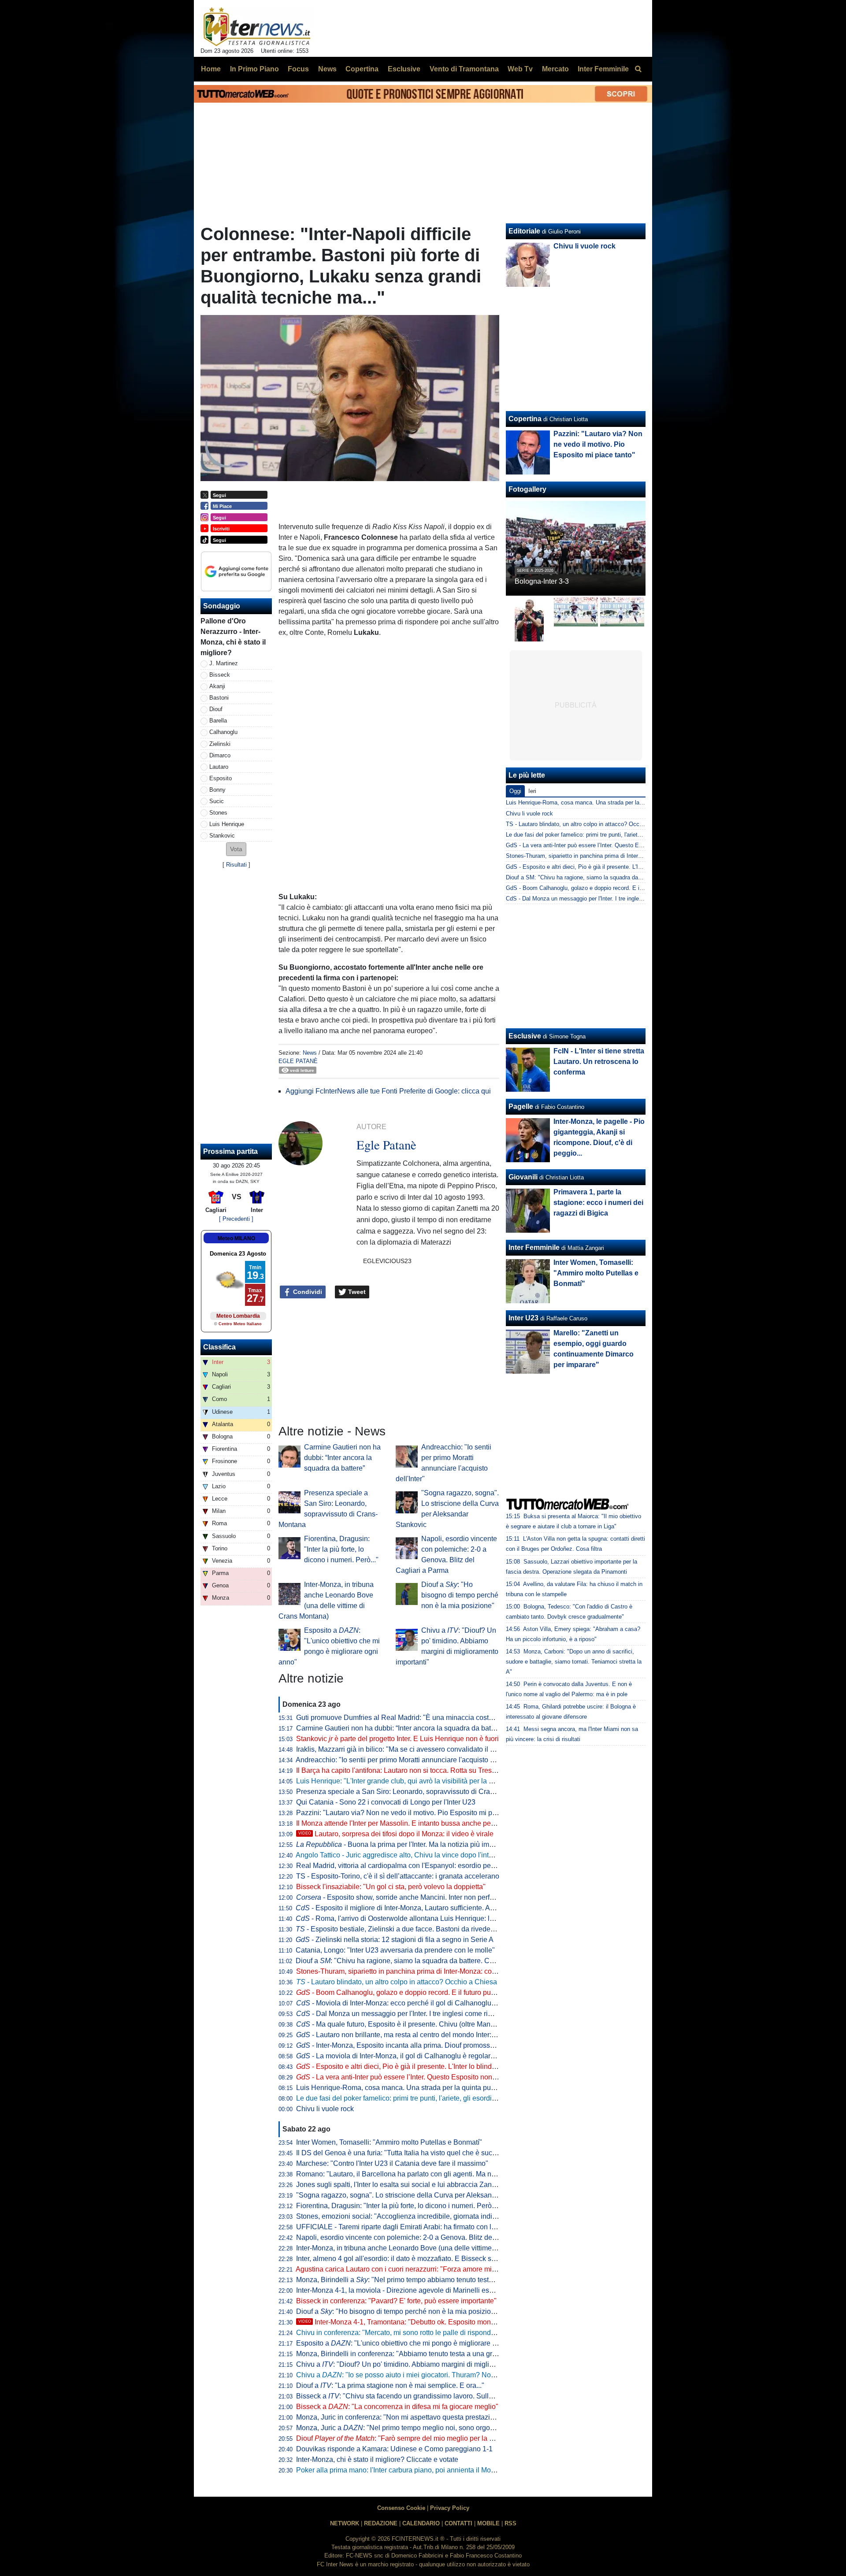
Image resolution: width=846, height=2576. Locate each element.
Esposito (221, 778)
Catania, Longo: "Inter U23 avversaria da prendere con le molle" (395, 1950)
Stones (218, 813)
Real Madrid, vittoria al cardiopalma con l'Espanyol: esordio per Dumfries (410, 1866)
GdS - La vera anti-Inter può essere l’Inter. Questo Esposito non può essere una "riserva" (619, 845)
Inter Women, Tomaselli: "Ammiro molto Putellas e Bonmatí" (389, 2142)
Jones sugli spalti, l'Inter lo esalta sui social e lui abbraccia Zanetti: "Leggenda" (419, 2185)
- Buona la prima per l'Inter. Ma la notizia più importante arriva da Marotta (432, 1844)
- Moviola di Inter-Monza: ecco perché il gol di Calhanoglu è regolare (410, 2003)
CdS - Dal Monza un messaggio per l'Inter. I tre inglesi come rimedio (593, 899)
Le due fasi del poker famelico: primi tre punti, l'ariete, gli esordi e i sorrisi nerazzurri (425, 2098)
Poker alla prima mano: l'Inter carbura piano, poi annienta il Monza (399, 2470)
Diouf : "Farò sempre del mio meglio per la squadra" (407, 2438)
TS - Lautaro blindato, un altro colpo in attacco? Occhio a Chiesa (588, 824)
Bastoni (219, 698)
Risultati (236, 865)
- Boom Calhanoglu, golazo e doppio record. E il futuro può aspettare (411, 1992)
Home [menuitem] (211, 69)
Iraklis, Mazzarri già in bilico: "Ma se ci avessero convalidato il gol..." (402, 1749)
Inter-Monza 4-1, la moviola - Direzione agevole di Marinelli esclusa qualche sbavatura (431, 2290)
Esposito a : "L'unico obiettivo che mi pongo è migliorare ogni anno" (411, 2343)
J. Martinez (224, 663)
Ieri (532, 791)
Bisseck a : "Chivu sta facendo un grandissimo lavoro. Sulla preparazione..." (420, 2396)
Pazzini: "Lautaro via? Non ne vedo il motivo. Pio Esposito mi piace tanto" (411, 1813)
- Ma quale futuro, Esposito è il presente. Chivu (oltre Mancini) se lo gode (417, 2024)
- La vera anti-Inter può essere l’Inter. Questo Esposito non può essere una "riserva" (433, 2077)
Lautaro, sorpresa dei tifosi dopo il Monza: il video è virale (396, 1834)
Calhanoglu (223, 732)
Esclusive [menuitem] (404, 69)
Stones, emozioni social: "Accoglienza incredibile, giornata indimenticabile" (414, 2216)
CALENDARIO (421, 2523)
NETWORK (345, 2523)
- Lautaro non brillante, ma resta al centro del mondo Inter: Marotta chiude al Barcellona (439, 2035)
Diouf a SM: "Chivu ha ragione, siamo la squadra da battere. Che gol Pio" (599, 877)
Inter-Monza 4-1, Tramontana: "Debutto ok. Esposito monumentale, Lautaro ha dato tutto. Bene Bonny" (465, 2322)
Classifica (219, 1347)
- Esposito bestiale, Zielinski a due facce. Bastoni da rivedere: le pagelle (413, 1929)
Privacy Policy (450, 2508)
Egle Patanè (298, 1061)
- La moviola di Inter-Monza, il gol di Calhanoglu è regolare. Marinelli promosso (427, 2056)
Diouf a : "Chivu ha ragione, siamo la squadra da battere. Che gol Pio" (410, 1961)
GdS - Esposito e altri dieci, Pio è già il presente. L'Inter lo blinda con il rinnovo (606, 867)
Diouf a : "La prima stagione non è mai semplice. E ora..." (390, 2385)
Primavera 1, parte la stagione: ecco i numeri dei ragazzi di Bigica (598, 1203)
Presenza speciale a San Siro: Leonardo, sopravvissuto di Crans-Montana (412, 1792)
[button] (236, 849)
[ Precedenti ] (236, 1219)
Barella (218, 721)
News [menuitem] (327, 69)
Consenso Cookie (401, 2508)
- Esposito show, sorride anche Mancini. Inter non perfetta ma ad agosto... (423, 1897)
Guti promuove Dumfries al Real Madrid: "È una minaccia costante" (401, 1718)
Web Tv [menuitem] (520, 69)
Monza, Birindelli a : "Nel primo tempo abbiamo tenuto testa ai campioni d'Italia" (426, 2280)
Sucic (217, 801)
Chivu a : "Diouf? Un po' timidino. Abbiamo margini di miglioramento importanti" (425, 2364)
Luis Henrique (227, 824)
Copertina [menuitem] (362, 69)
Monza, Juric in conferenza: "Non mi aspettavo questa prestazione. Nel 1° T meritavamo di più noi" (449, 2417)
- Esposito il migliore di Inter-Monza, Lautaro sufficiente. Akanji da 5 (408, 1908)
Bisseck (220, 675)
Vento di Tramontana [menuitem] (464, 69)
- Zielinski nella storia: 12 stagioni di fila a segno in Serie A (395, 1940)
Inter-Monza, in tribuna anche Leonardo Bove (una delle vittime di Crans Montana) (424, 2248)
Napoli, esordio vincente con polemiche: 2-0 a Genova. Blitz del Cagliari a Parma (422, 2237)
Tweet (356, 1292)
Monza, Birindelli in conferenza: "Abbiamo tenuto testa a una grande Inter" (411, 2354)
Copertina (525, 419)
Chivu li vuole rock (325, 2109)
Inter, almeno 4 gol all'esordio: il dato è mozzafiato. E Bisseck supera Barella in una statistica (440, 2259)
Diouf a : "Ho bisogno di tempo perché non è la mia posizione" (460, 1595)
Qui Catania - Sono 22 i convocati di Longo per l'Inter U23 (386, 1802)
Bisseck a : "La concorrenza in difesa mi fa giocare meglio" (397, 2407)
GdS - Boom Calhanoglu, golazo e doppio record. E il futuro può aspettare (600, 888)
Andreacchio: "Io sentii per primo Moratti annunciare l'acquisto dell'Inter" (407, 1760)
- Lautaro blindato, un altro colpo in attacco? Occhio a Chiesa (397, 1982)
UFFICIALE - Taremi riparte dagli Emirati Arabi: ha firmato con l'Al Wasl (406, 2227)
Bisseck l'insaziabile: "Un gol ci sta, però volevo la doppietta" (391, 1887)
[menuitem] (638, 69)
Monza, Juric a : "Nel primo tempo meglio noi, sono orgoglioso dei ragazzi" (422, 2428)
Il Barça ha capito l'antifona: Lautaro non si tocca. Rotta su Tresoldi (400, 1770)
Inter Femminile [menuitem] (603, 69)
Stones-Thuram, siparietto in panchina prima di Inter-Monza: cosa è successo (416, 1971)
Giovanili (523, 1177)
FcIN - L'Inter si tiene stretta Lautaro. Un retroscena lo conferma (599, 1062)
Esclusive (525, 1036)
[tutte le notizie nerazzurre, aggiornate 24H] (257, 27)
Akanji (217, 686)
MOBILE (488, 2523)
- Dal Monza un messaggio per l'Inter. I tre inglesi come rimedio (402, 2014)
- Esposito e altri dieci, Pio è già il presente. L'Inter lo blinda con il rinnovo (418, 2066)
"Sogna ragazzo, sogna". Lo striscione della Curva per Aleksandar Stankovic (415, 2195)
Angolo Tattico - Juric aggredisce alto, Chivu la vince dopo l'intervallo (403, 1855)
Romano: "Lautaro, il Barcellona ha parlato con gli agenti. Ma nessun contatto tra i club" (432, 2174)
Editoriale (524, 231)
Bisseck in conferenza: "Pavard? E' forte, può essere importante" (396, 2301)
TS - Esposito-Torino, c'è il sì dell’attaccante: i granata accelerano (398, 1876)
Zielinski (220, 744)
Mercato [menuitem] (555, 69)
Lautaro (219, 767)
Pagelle (521, 1106)
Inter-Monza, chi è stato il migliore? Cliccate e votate (377, 2459)
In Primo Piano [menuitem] (254, 69)
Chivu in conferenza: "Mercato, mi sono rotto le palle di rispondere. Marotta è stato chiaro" (435, 2333)
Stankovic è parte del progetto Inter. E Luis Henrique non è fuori (397, 1739)
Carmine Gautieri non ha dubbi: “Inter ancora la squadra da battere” (342, 1458)
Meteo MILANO (236, 1238)
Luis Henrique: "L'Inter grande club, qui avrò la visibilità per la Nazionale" (410, 1781)
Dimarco (220, 755)
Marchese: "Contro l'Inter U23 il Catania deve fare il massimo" (392, 2163)
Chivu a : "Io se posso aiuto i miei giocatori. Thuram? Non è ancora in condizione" (433, 2375)
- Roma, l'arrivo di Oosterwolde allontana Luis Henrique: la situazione (412, 1918)
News (310, 1053)
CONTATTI (458, 2523)
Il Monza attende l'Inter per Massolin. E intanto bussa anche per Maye (404, 1823)
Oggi (515, 791)
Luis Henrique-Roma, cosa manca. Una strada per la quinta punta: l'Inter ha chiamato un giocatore (449, 2088)
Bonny (217, 790)
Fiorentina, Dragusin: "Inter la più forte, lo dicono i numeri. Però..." (341, 1549)
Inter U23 (523, 1318)
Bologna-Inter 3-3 (542, 581)
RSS (510, 2523)
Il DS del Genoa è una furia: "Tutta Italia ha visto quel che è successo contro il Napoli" (429, 2153)
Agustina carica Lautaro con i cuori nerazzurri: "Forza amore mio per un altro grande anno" (436, 2269)
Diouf (216, 709)
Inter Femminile (534, 1247)
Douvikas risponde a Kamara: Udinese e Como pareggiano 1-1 (394, 2449)
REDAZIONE (381, 2523)
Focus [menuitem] (298, 69)
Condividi (307, 1292)
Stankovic (222, 836)
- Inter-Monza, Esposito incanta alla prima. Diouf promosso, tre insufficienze (421, 2045)
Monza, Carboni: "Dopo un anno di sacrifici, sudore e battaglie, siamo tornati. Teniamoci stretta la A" (574, 1662)
